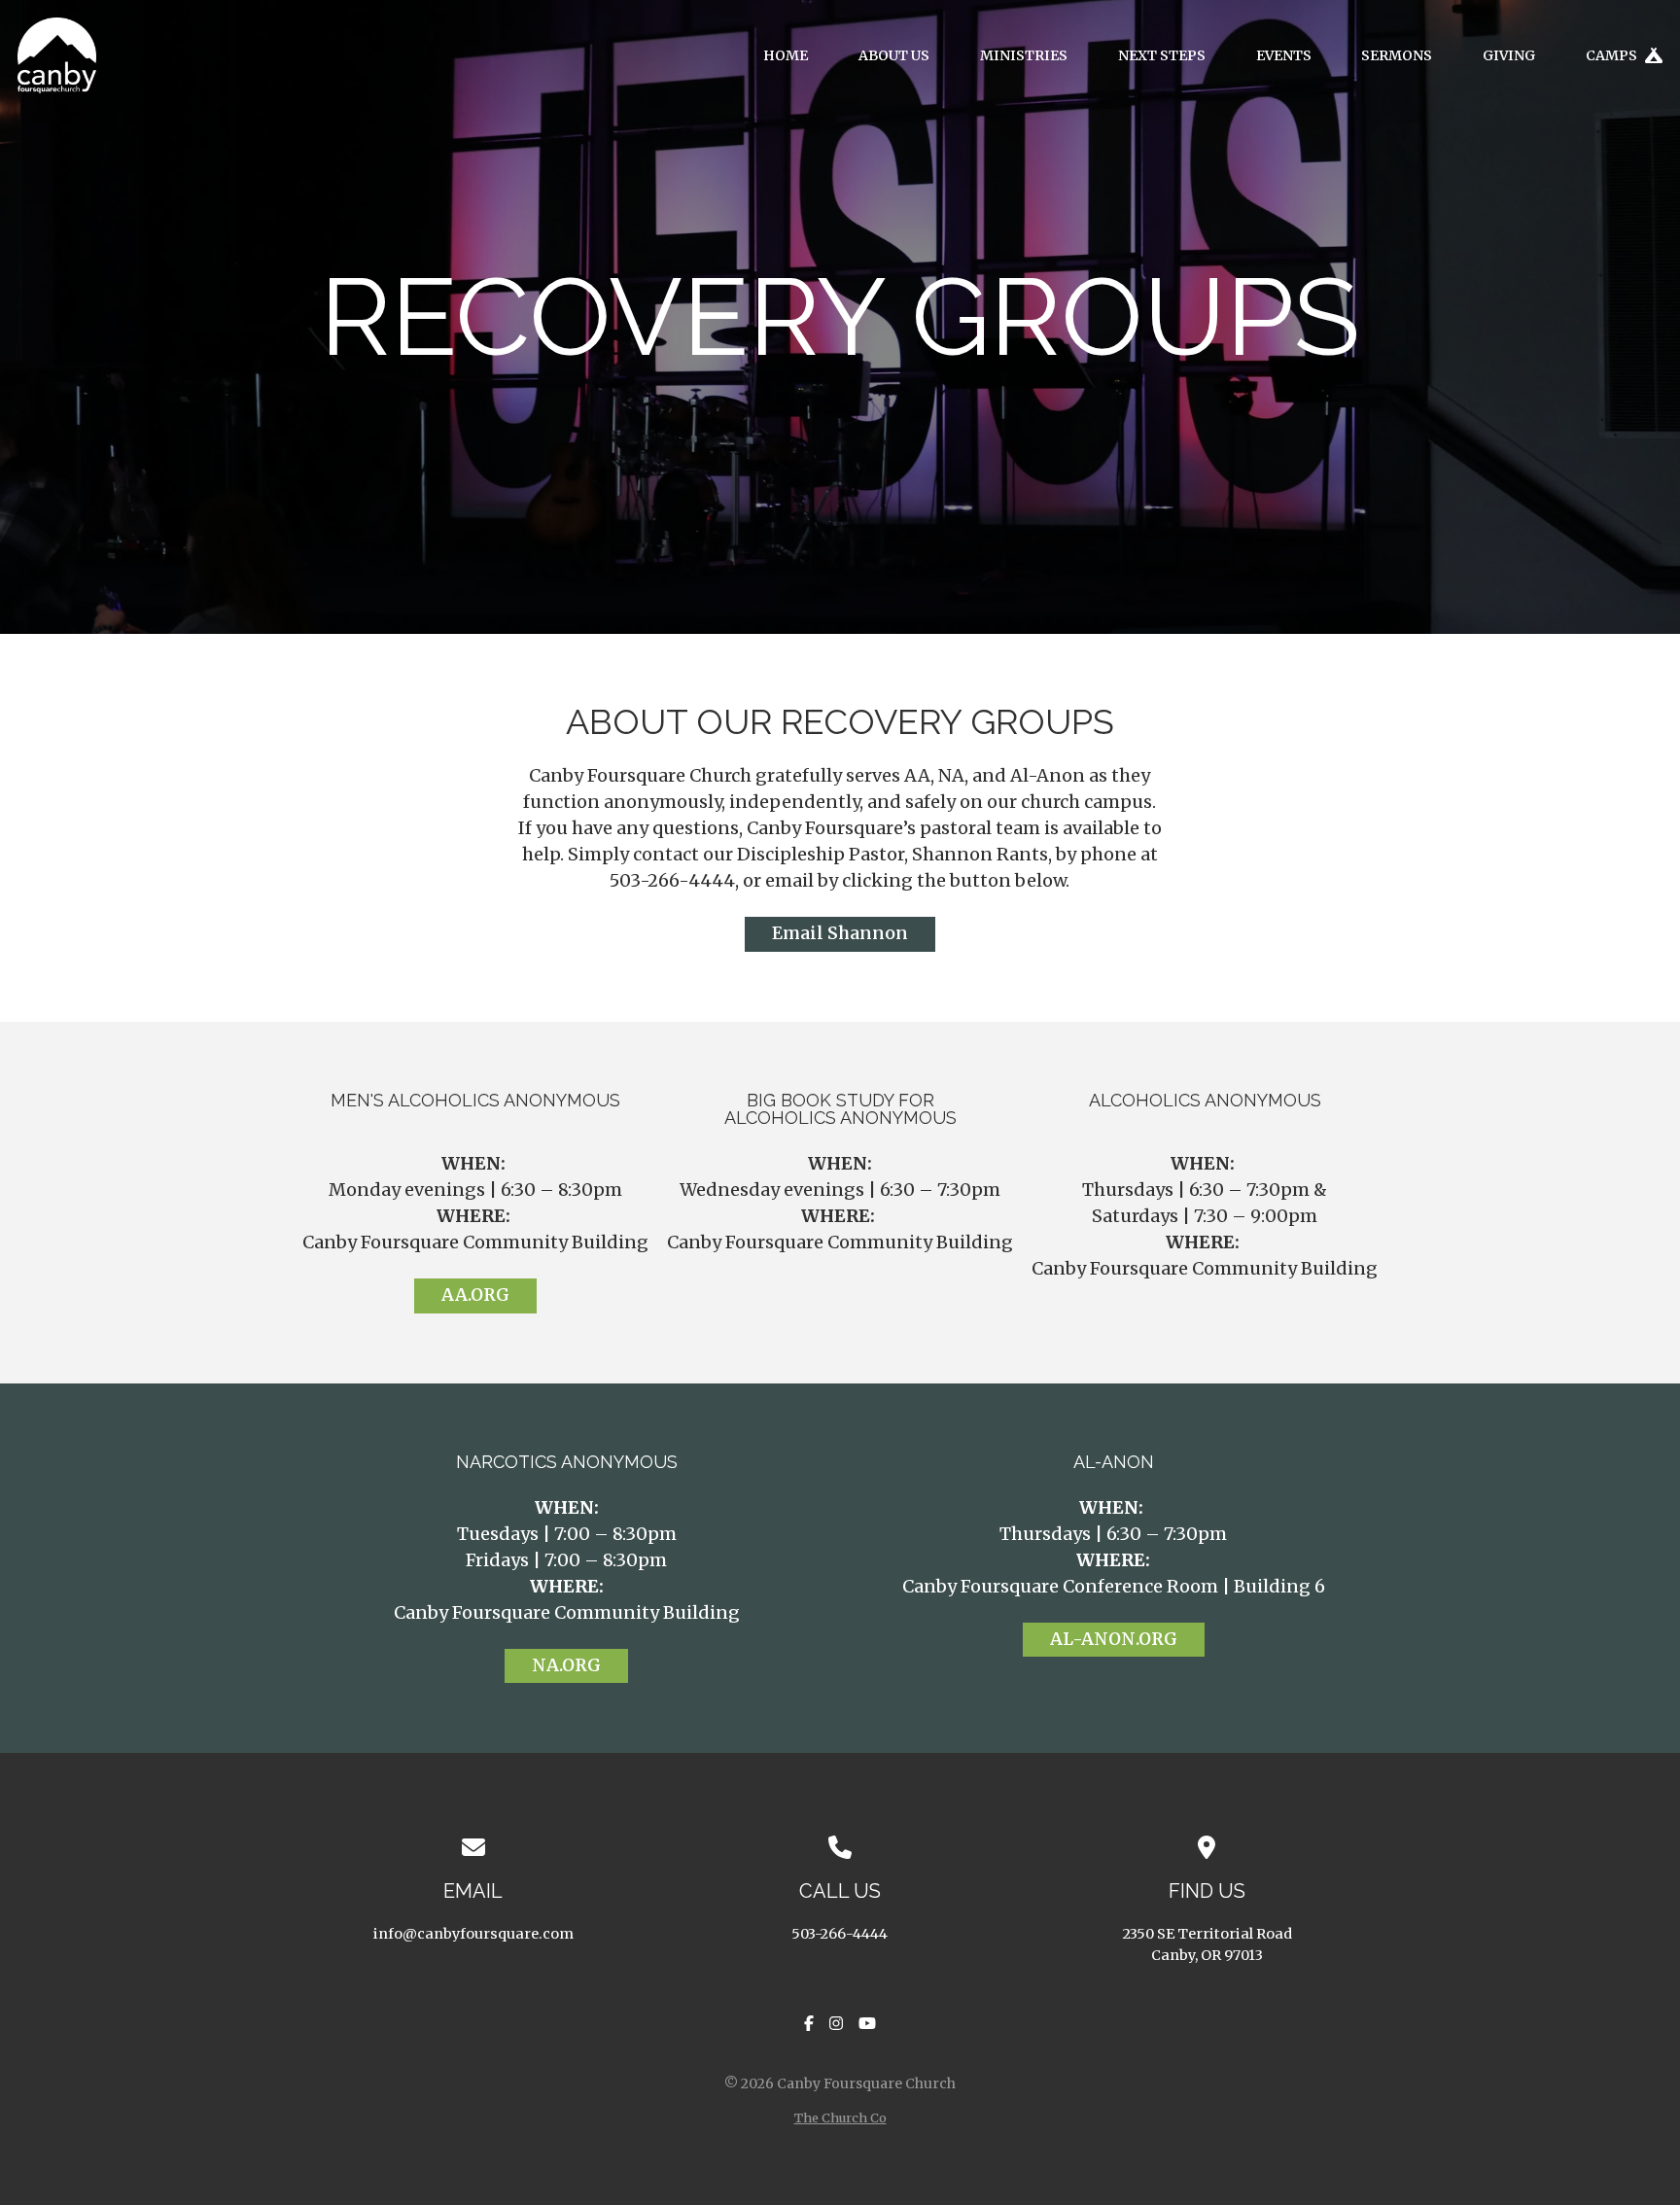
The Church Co (840, 2117)
